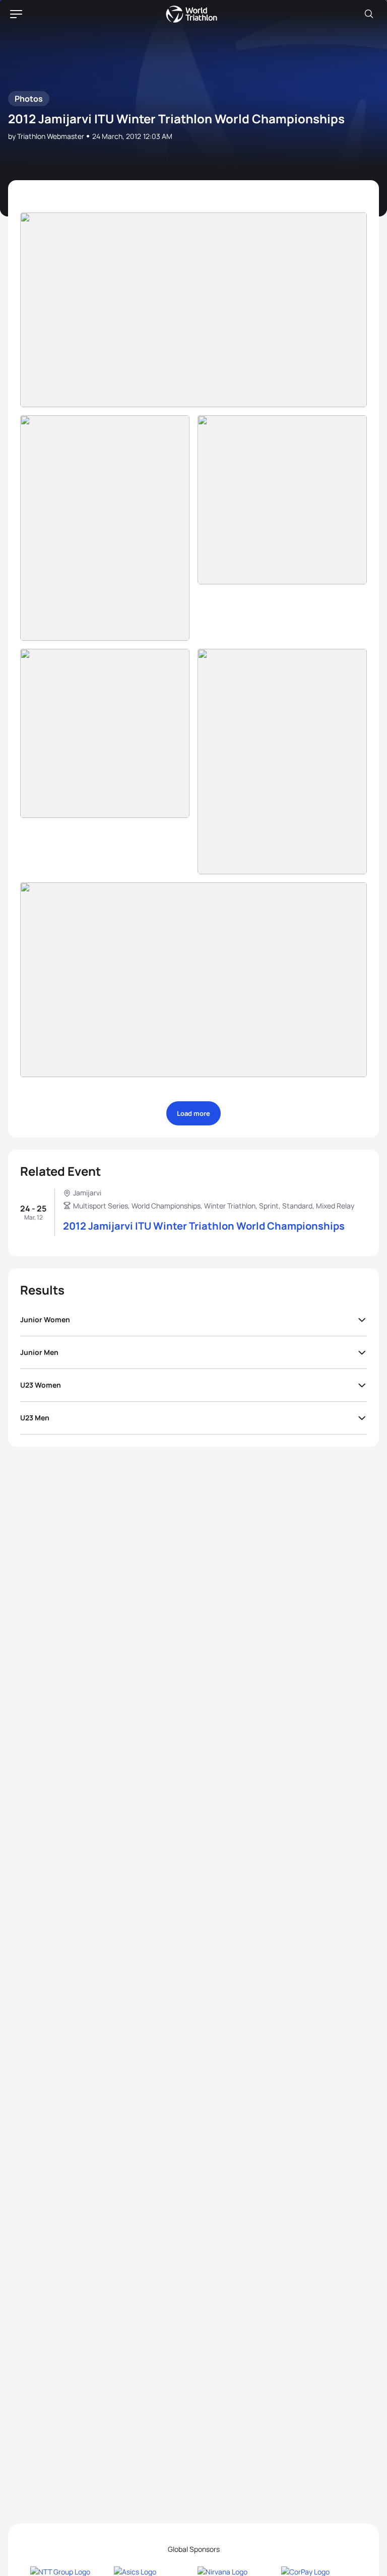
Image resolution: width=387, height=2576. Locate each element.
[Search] (369, 14)
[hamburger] (16, 14)
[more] (193, 310)
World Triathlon (191, 14)
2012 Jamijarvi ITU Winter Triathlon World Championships (204, 1226)
